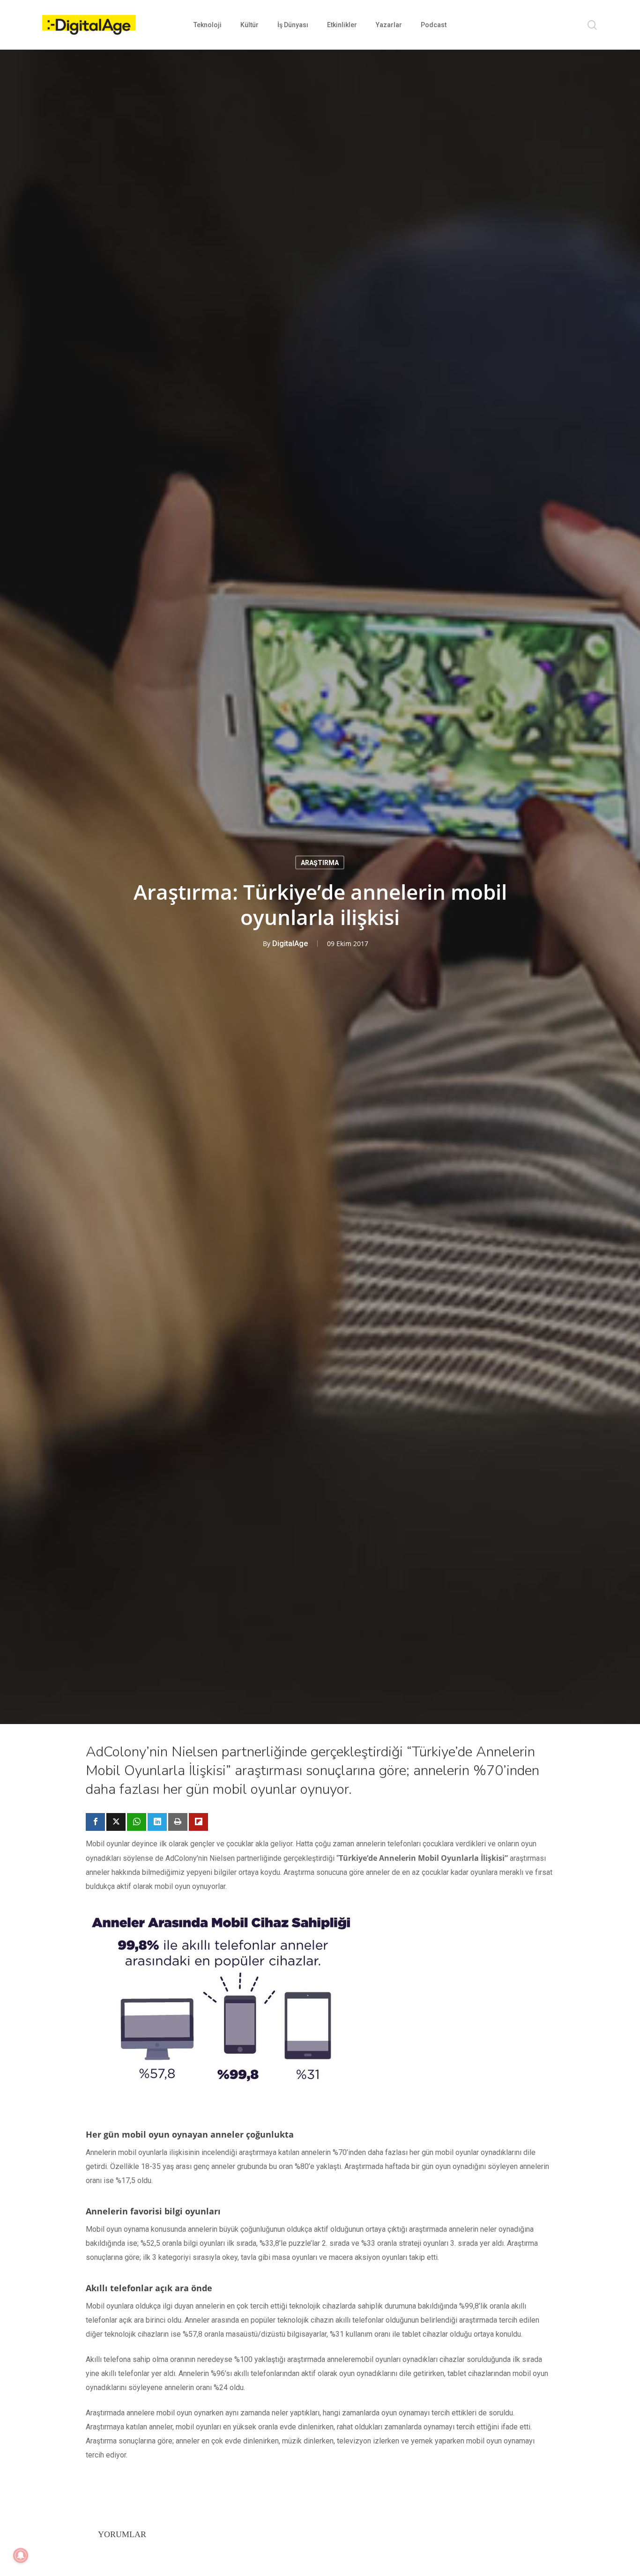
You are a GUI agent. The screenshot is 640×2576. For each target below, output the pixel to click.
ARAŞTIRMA (320, 862)
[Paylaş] (95, 1822)
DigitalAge (290, 943)
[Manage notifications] (21, 2555)
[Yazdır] (178, 1822)
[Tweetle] (116, 1822)
